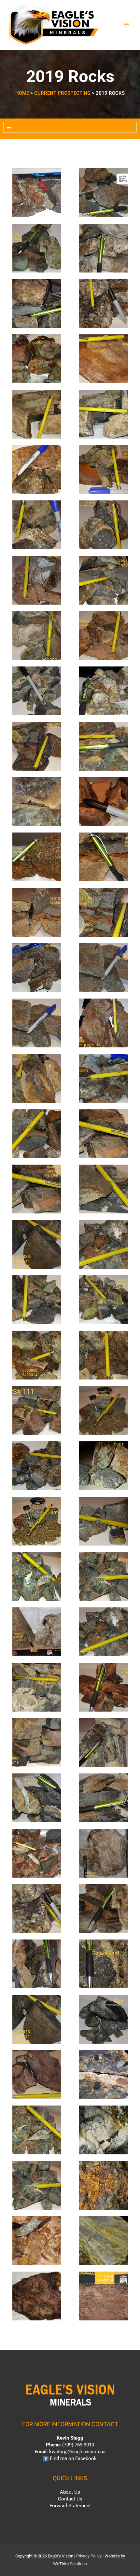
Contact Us (70, 2499)
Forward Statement (70, 2506)
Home (22, 93)
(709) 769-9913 (78, 2445)
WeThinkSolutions (70, 2564)
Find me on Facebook (73, 2458)
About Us (70, 2492)
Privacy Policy (89, 2556)
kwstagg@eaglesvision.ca (77, 2452)
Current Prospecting (62, 93)
